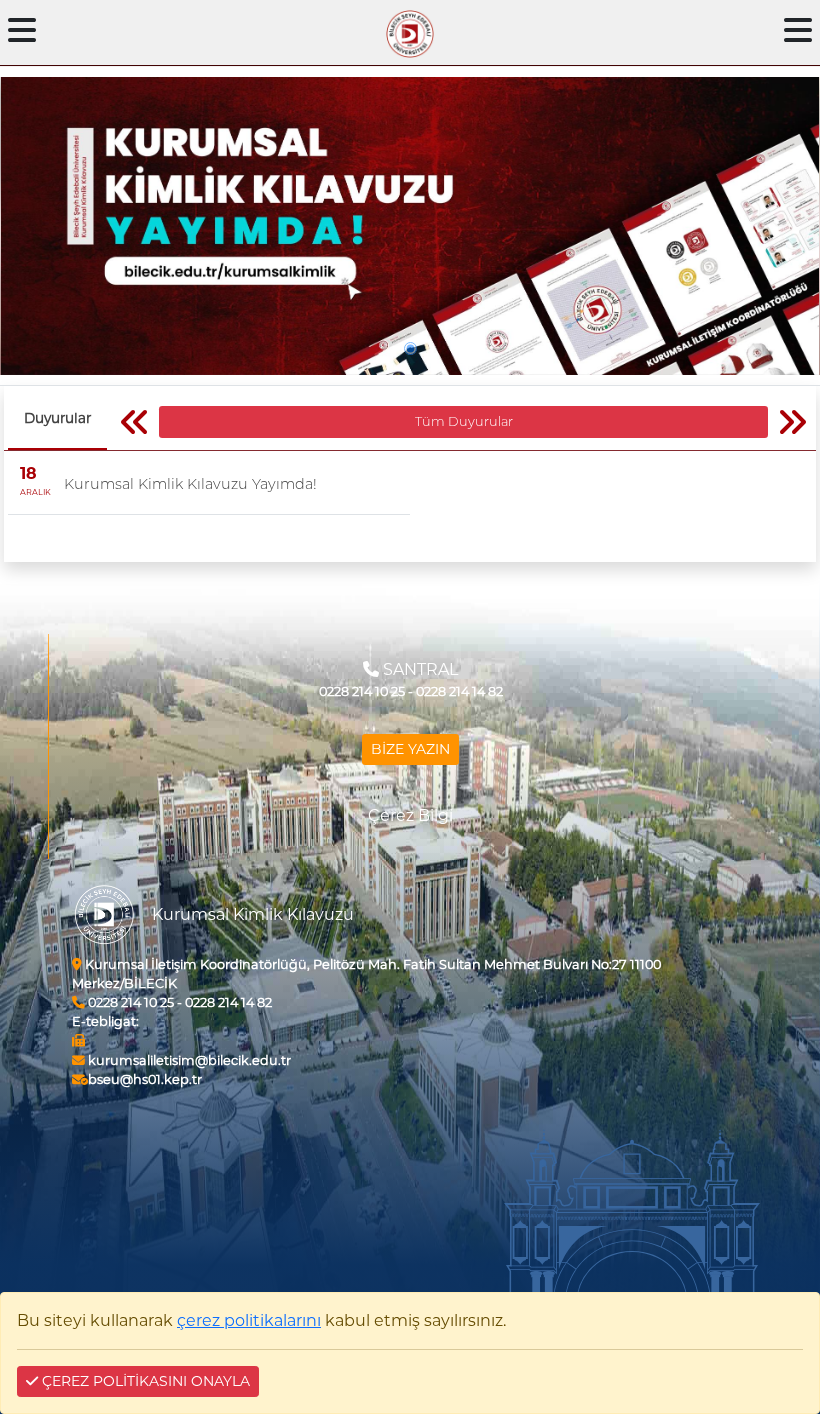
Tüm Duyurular (464, 421)
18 (28, 473)
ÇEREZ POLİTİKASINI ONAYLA (144, 1381)
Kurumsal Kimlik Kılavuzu (253, 914)
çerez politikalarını (249, 1320)
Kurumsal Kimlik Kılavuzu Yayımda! (190, 484)
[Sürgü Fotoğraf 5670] (410, 226)
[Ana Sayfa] (410, 30)
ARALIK (35, 492)
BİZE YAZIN (410, 749)
